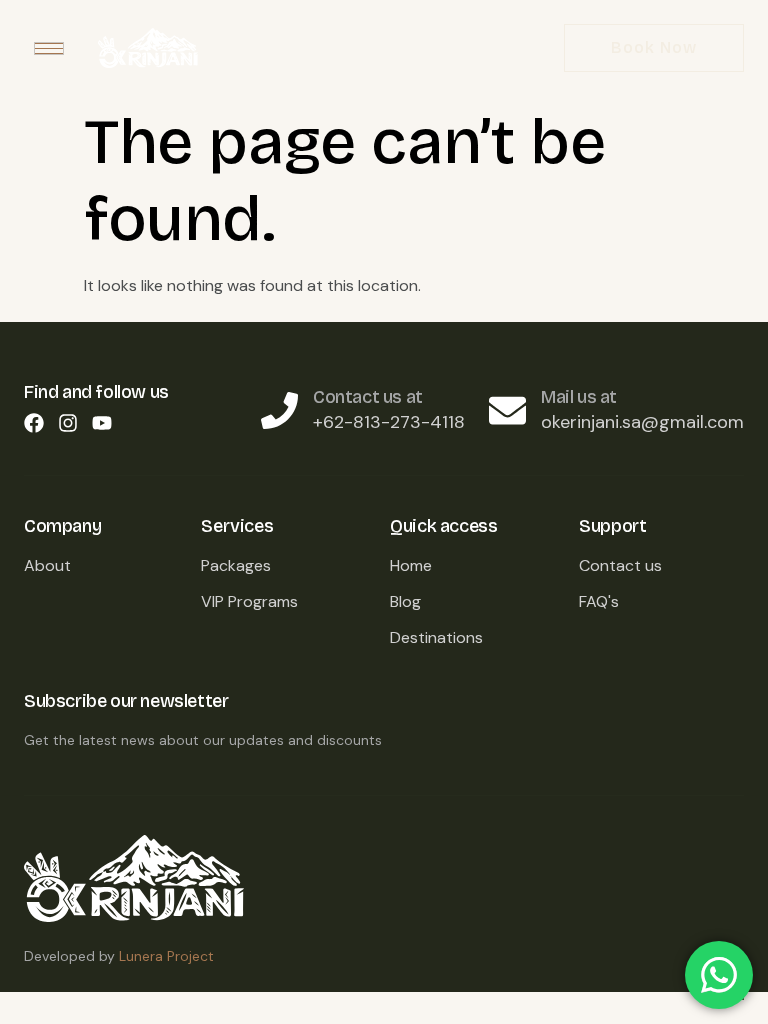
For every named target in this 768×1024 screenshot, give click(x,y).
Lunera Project (166, 956)
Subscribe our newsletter (126, 701)
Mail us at (579, 397)
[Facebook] (34, 423)
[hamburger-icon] (49, 48)
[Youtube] (102, 423)
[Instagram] (68, 423)
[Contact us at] (279, 410)
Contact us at (368, 397)
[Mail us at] (507, 410)
